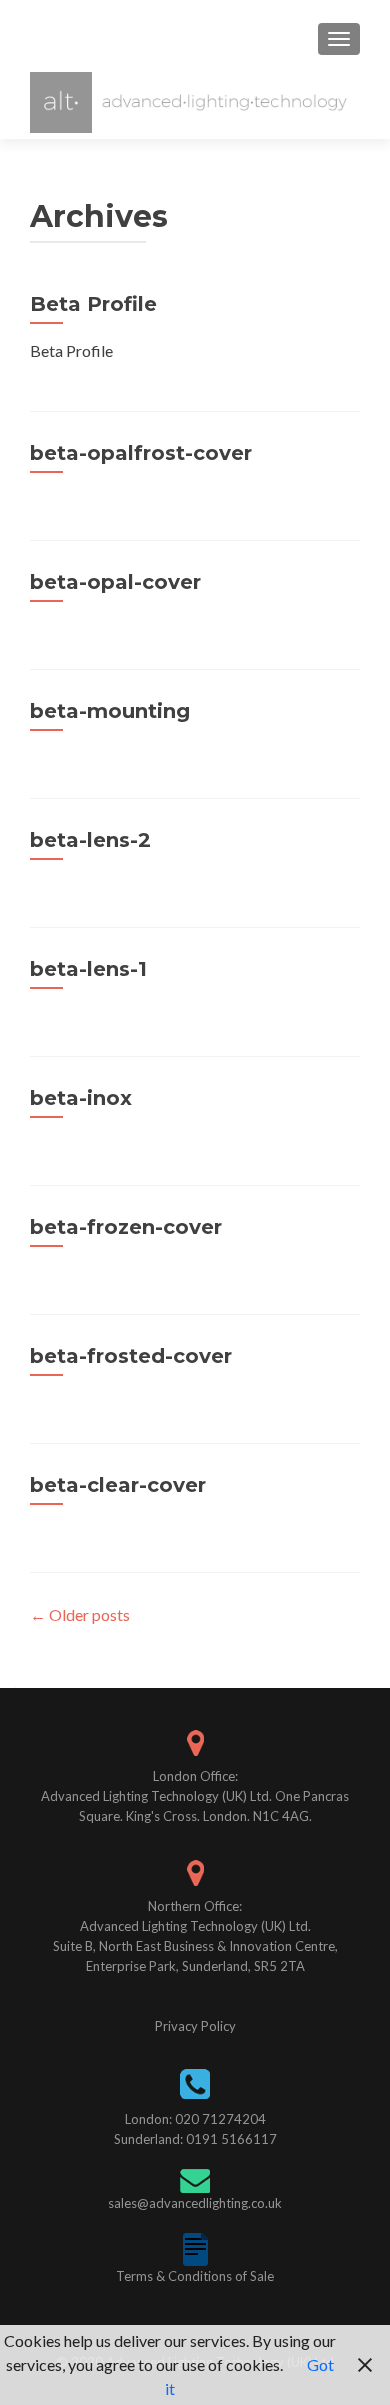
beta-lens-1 (88, 969)
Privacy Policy (195, 2026)
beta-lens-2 (90, 840)
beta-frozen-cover (126, 1227)
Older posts (80, 1614)
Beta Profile (93, 304)
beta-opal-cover (115, 582)
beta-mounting (110, 711)
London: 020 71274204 (195, 2119)
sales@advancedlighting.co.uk (195, 2203)
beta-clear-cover (118, 1485)
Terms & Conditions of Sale (195, 2276)
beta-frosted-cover (131, 1356)
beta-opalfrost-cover (141, 453)
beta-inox (81, 1098)
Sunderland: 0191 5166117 (195, 2139)
